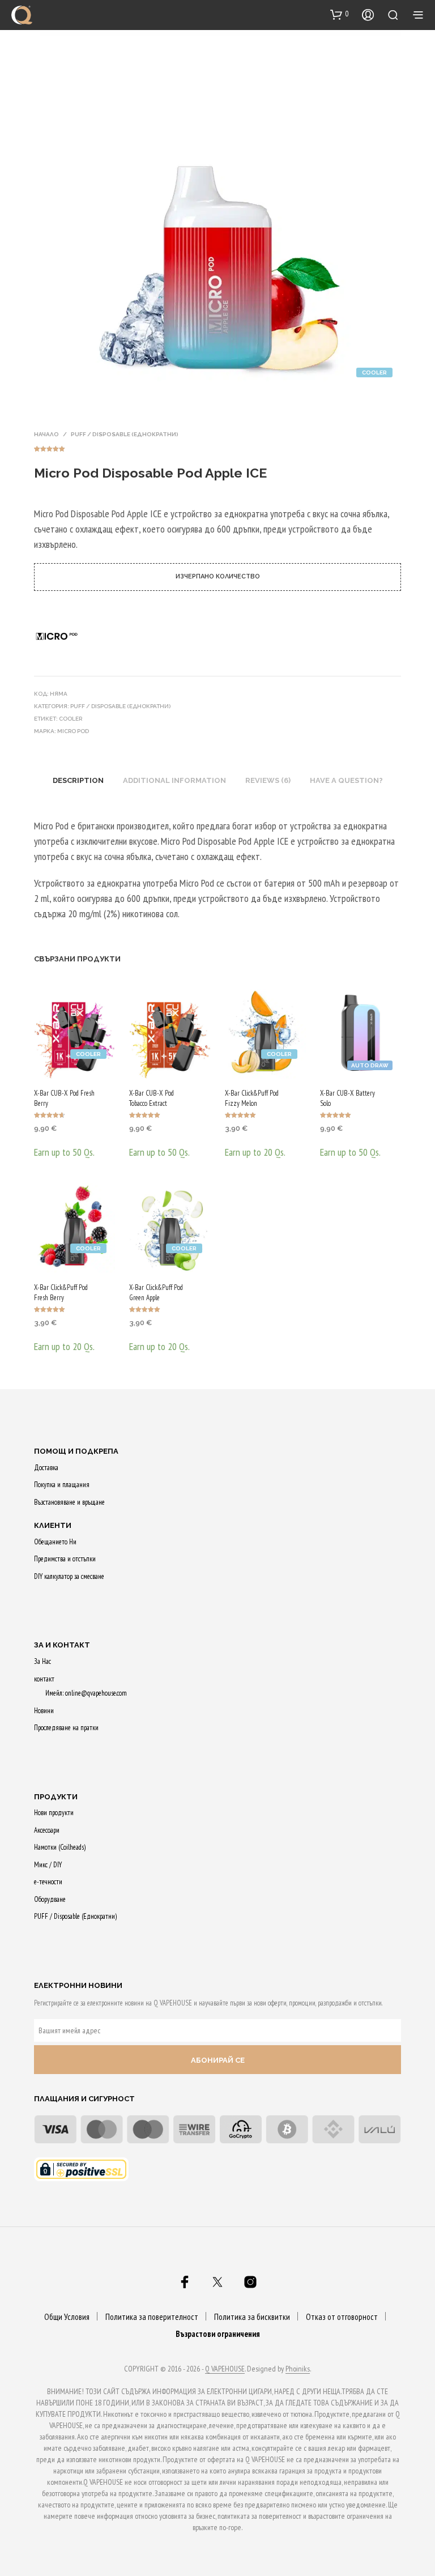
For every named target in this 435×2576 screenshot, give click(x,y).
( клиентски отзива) (217, 447)
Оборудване (50, 1899)
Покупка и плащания (62, 1485)
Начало (46, 434)
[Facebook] (185, 2282)
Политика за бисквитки (252, 2317)
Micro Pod (73, 731)
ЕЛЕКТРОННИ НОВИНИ (78, 1985)
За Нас (42, 1661)
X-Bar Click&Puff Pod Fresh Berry (61, 1293)
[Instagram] (250, 2282)
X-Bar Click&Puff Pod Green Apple (156, 1293)
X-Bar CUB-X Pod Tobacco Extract (152, 1098)
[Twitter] (217, 2282)
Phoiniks (298, 2369)
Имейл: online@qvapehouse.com (86, 1693)
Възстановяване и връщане (69, 1502)
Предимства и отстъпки (65, 1559)
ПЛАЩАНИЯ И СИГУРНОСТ (84, 2099)
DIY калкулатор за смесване (69, 1576)
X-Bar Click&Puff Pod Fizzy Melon (252, 1098)
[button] (340, 14)
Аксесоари (47, 1830)
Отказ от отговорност (342, 2317)
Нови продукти (54, 1813)
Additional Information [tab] (174, 780)
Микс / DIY (48, 1865)
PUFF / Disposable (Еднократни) (125, 434)
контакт (44, 1679)
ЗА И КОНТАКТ (62, 1645)
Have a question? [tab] (346, 780)
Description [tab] (78, 780)
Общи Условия (67, 2317)
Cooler (71, 719)
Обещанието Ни (55, 1542)
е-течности (48, 1882)
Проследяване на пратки (66, 1728)
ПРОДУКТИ (56, 1797)
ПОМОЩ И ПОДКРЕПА (76, 1451)
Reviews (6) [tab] (268, 780)
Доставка (46, 1468)
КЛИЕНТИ (53, 1525)
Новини (44, 1711)
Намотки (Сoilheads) (60, 1847)
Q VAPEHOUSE (225, 2369)
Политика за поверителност (152, 2317)
